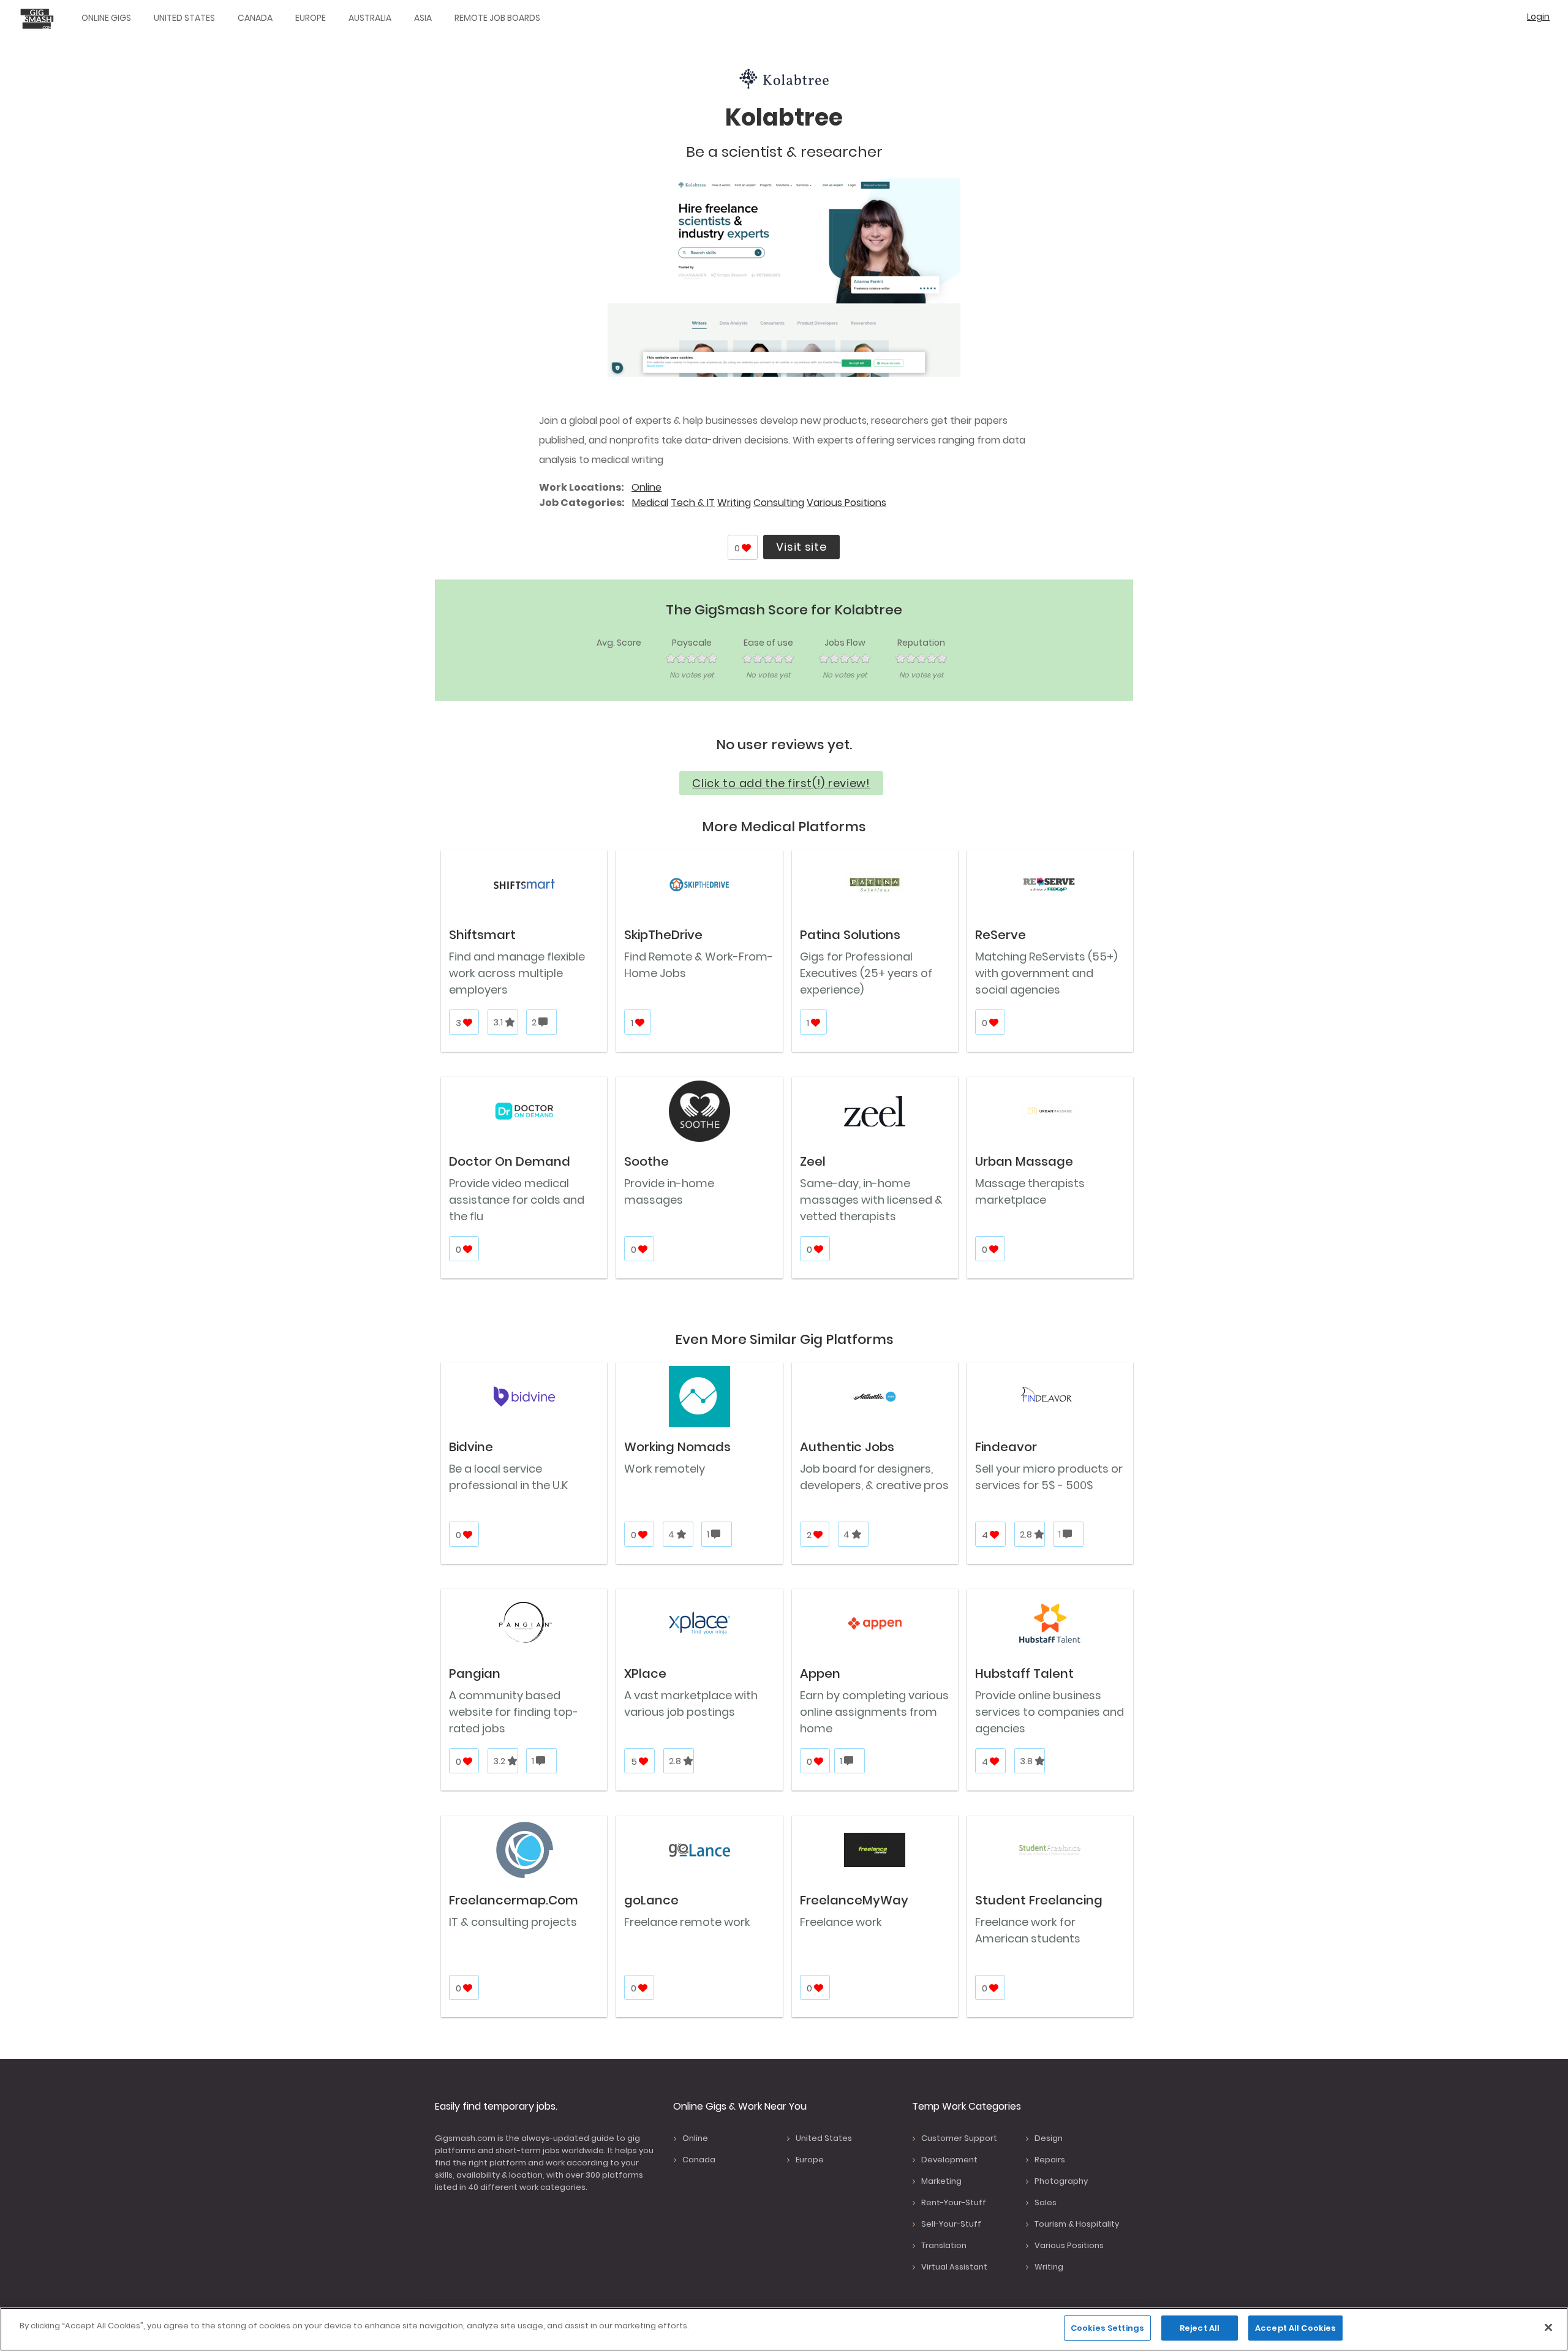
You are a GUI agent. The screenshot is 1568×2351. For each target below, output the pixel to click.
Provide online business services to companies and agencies (1050, 1712)
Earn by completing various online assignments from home (874, 1712)
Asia (423, 18)
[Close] (1548, 2327)
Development (949, 2160)
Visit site (801, 547)
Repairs (1050, 2160)
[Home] (40, 18)
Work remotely (665, 1469)
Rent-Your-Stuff (954, 2202)
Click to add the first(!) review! (781, 783)
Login (1538, 17)
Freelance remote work (687, 1922)
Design (1049, 2138)
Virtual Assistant (954, 2267)
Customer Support (959, 2138)
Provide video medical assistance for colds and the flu (517, 1200)
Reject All (1200, 2328)
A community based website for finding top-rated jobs (514, 1712)
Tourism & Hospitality (1077, 2224)
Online (646, 487)
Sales (1046, 2202)
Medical (650, 503)
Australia (370, 18)
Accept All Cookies (1295, 2328)
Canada (255, 18)
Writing (734, 503)
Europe (311, 18)
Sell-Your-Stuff (951, 2224)
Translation (944, 2245)
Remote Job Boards (497, 18)
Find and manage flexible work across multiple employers (517, 973)
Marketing (941, 2181)
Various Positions (846, 503)
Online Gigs (106, 18)
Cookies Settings (1107, 2328)
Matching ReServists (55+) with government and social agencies (1046, 973)
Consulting (779, 503)
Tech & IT (693, 503)
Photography (1061, 2181)
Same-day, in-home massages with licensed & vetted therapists (871, 1200)
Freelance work (841, 1922)
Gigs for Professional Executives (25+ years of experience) (866, 973)
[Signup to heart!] (747, 548)
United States (184, 18)
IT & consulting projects (513, 1922)
